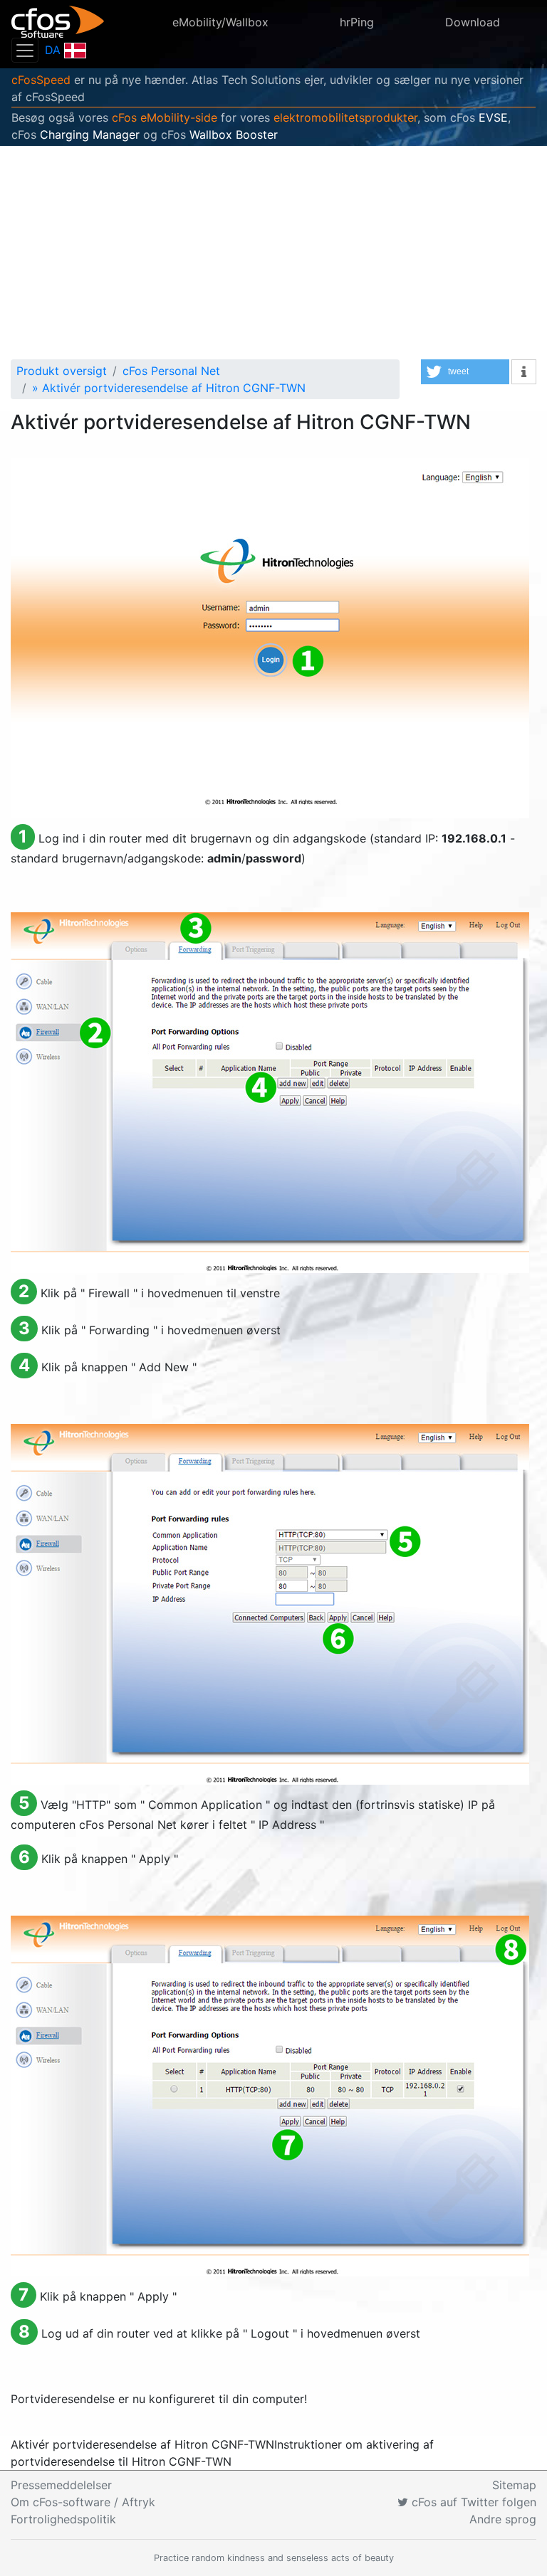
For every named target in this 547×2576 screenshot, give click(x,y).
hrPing (357, 22)
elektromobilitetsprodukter (345, 117)
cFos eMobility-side (165, 117)
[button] (465, 372)
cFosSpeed (41, 80)
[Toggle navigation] (25, 50)
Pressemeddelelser (61, 2485)
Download (473, 22)
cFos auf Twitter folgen (472, 2502)
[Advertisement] (273, 253)
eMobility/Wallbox (220, 22)
